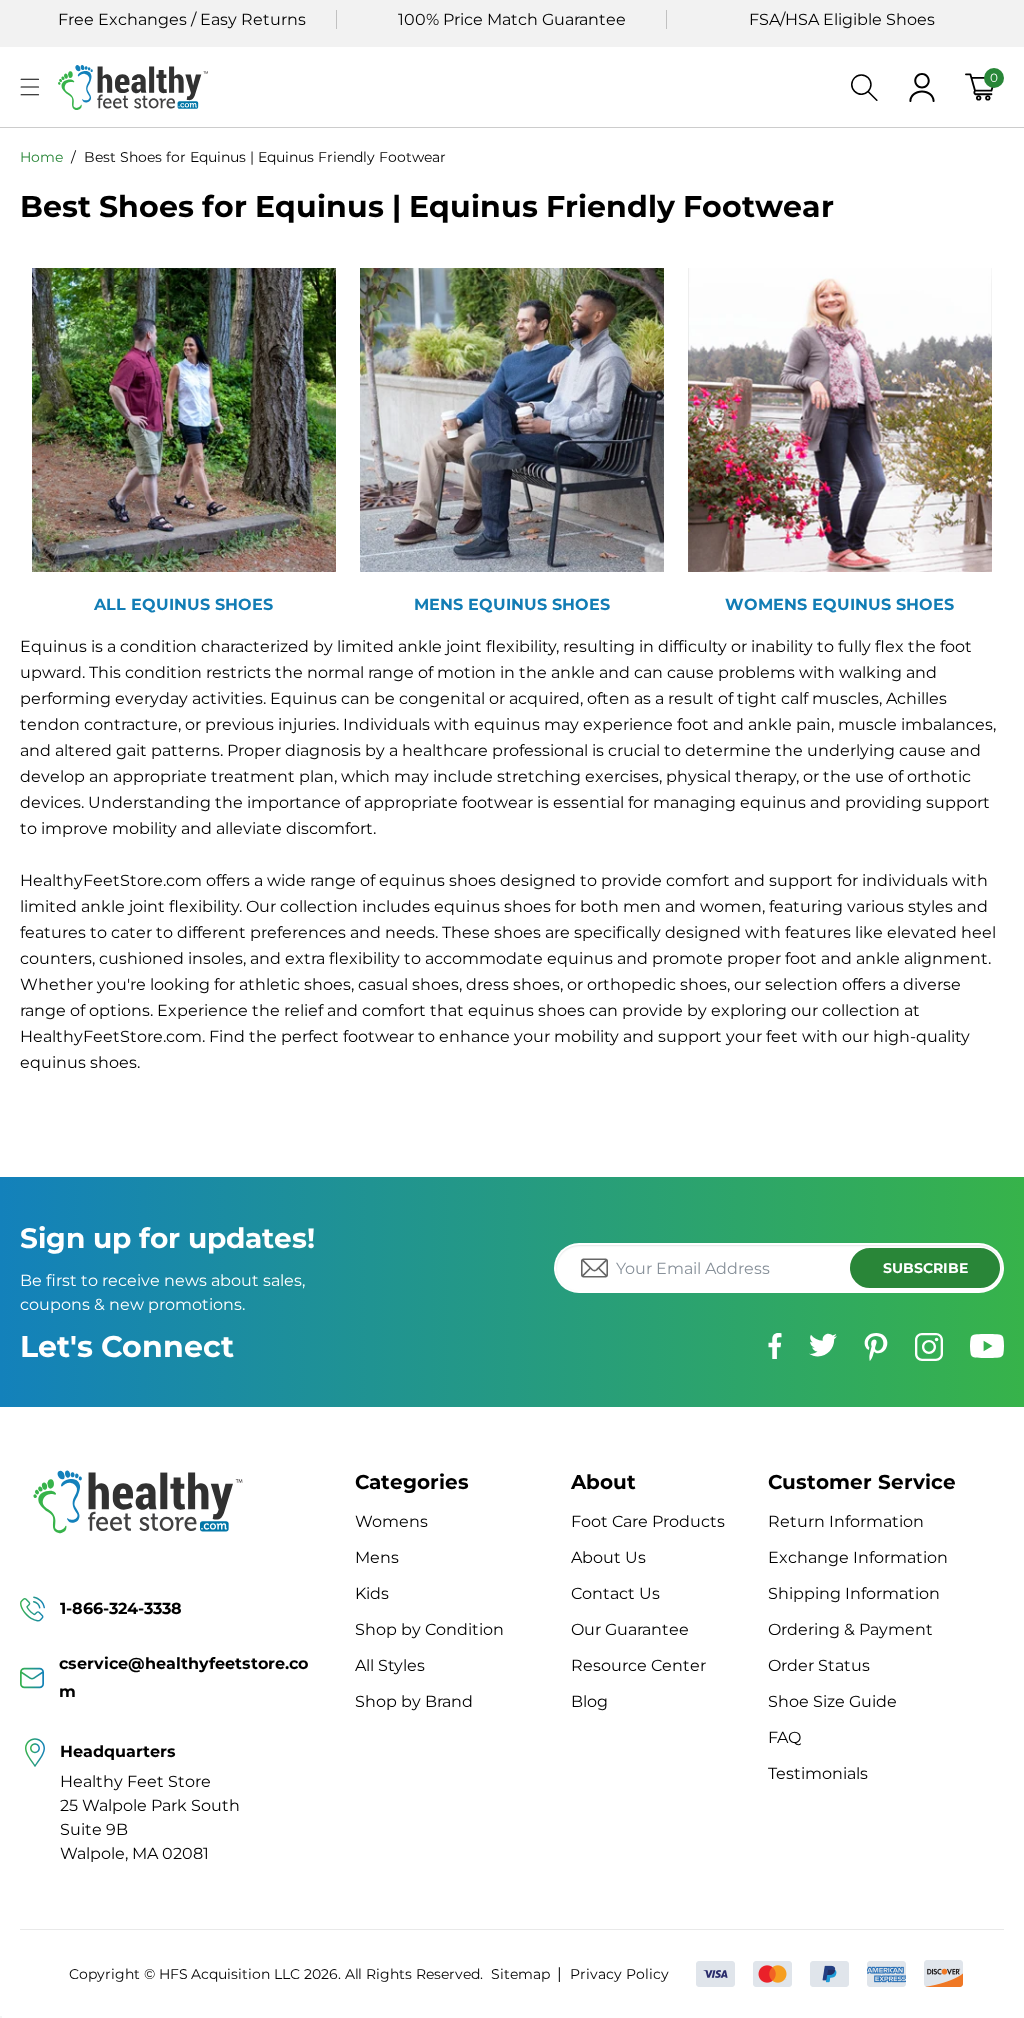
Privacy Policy (619, 1974)
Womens (391, 1521)
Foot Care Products (648, 1521)
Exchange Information (858, 1557)
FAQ (784, 1737)
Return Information (846, 1521)
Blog (589, 1701)
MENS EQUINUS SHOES (512, 604)
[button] (30, 87)
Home (41, 157)
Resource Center (638, 1665)
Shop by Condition (429, 1629)
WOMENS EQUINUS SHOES (839, 604)
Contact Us (615, 1593)
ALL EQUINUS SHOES (183, 604)
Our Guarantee (630, 1629)
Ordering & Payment (850, 1629)
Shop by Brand (414, 1701)
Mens (377, 1557)
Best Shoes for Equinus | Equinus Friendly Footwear (265, 157)
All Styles (390, 1665)
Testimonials (818, 1773)
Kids (372, 1593)
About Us (608, 1557)
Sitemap (520, 1974)
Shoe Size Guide (832, 1701)
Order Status (819, 1665)
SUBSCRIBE (925, 1268)
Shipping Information (854, 1593)
